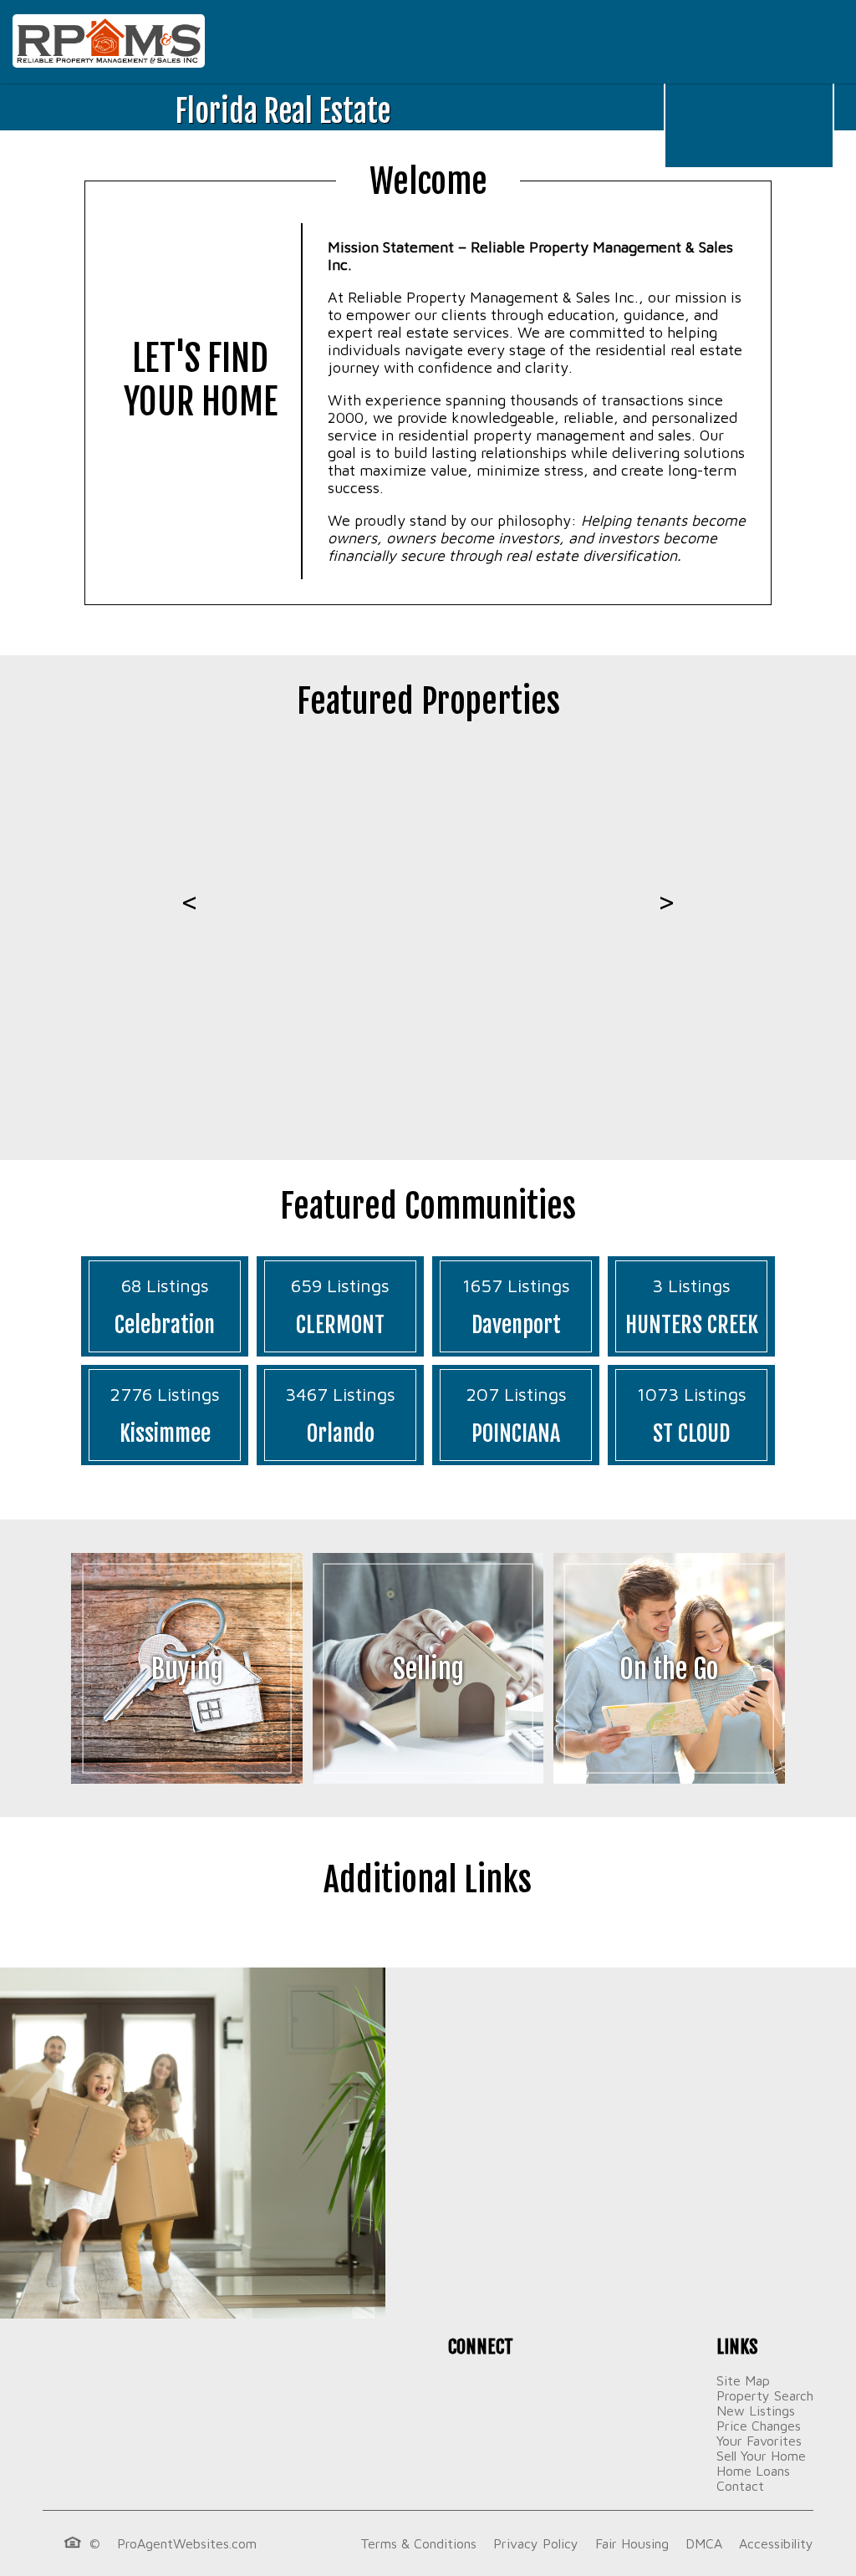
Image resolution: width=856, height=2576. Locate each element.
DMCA (704, 2543)
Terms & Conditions (418, 2543)
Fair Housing (632, 2543)
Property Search (765, 2395)
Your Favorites (759, 2441)
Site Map (743, 2380)
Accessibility (776, 2543)
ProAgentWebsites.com (187, 2543)
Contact (740, 2486)
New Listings (756, 2411)
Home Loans (753, 2471)
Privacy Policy (536, 2543)
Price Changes (759, 2426)
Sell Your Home (761, 2456)
